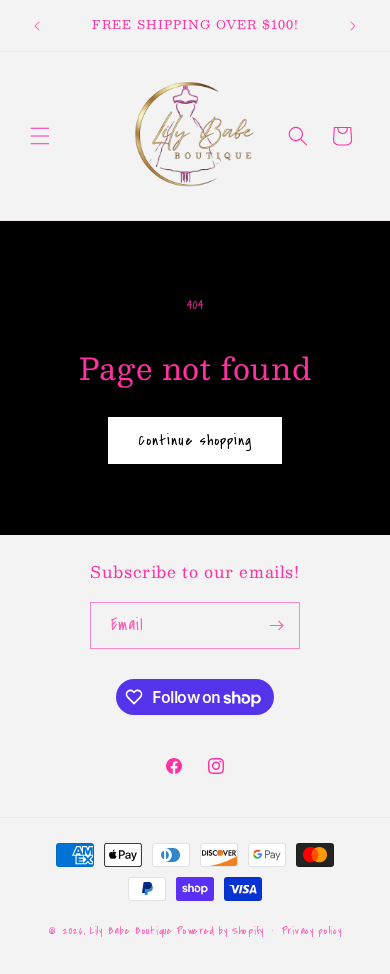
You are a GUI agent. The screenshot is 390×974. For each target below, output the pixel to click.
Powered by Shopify (220, 931)
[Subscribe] (277, 625)
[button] (40, 136)
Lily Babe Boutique (131, 931)
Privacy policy (312, 931)
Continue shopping (195, 440)
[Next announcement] (353, 26)
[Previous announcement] (37, 26)
